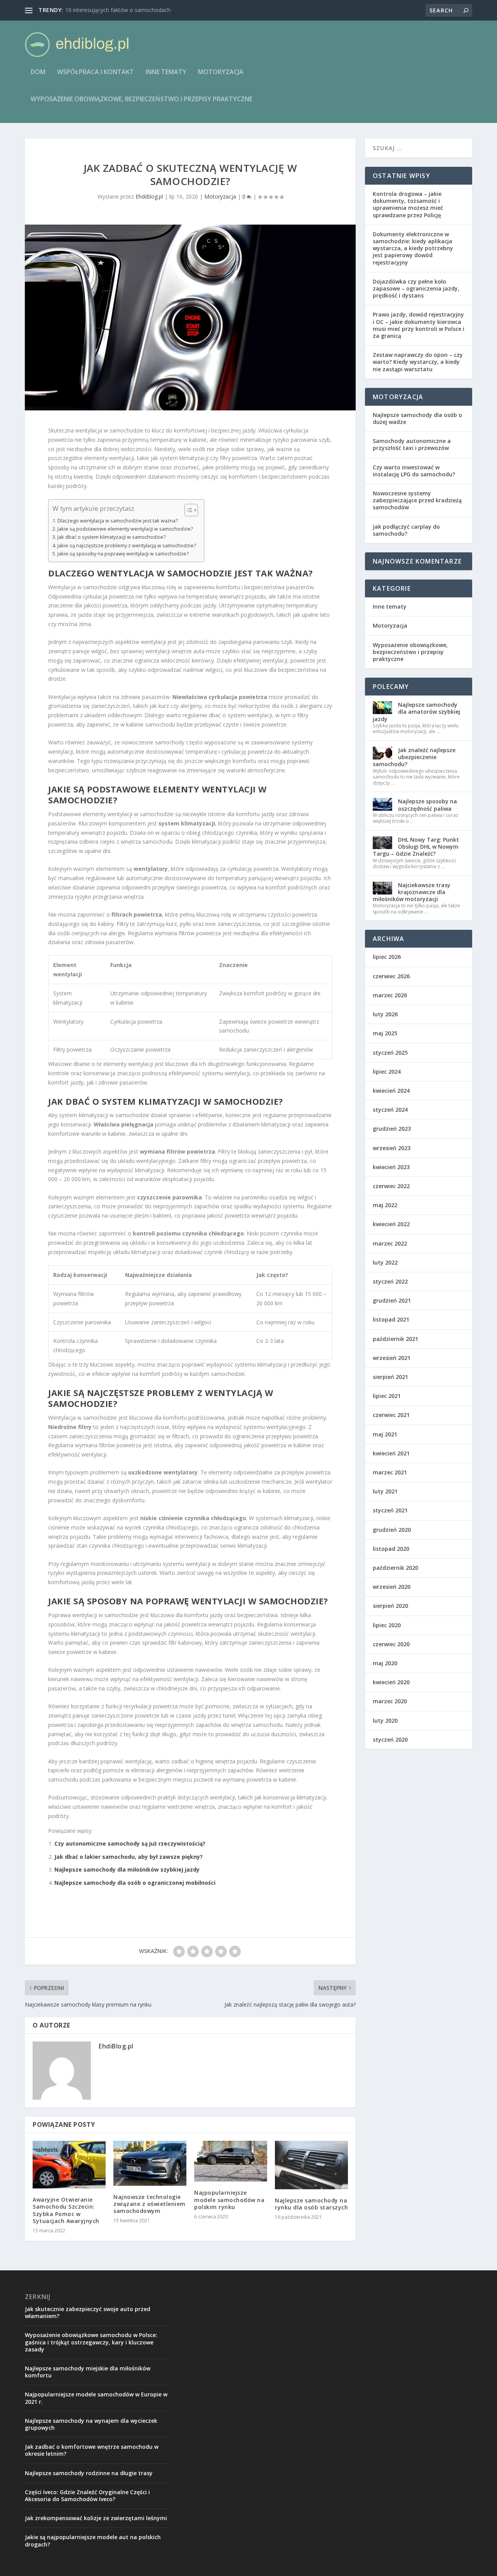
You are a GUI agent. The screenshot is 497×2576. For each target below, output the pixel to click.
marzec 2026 (390, 995)
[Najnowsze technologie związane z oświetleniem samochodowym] (150, 2163)
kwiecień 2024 (391, 1091)
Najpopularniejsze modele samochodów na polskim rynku (229, 2200)
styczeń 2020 (390, 1740)
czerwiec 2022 (391, 1186)
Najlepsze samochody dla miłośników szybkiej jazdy (127, 1869)
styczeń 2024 (390, 1110)
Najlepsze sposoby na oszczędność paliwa (427, 805)
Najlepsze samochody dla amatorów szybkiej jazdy (416, 712)
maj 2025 (385, 1033)
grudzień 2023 (392, 1129)
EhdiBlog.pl (149, 196)
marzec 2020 (390, 1701)
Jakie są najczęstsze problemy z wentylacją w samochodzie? (127, 546)
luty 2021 (385, 1491)
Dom (38, 72)
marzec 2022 (390, 1243)
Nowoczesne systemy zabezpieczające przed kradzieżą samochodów (417, 500)
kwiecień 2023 (391, 1167)
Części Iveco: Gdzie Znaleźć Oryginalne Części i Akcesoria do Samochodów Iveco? (87, 2496)
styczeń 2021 (390, 1510)
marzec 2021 (390, 1472)
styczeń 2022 (390, 1281)
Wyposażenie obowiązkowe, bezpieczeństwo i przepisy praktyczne (142, 99)
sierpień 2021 (390, 1377)
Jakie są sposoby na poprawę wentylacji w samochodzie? (123, 554)
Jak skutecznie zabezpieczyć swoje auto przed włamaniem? (88, 2312)
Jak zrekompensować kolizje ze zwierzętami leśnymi (96, 2518)
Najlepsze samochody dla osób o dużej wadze (417, 418)
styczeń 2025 (390, 1053)
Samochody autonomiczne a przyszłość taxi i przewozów (412, 444)
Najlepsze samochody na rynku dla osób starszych (311, 2204)
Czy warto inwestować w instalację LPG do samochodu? (414, 471)
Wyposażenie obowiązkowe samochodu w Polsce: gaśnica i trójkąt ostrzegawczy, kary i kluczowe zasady (91, 2342)
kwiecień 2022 (391, 1224)
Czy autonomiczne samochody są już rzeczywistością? (130, 1843)
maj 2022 (385, 1205)
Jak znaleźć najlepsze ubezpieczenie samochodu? (414, 757)
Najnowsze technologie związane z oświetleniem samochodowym (149, 2204)
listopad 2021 (391, 1319)
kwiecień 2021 (391, 1453)
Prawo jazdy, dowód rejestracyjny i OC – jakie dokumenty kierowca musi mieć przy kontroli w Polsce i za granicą (419, 325)
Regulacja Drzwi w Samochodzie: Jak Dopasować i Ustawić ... (142, 10)
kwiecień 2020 (391, 1682)
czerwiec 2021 (391, 1415)
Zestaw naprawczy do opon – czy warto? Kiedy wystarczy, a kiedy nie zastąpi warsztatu (418, 362)
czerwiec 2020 (391, 1644)
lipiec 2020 (387, 1625)
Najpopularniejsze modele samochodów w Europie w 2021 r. (96, 2398)
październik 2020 (395, 1568)
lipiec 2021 (387, 1396)
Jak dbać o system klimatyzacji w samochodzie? (112, 537)
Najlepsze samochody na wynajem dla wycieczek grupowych (91, 2424)
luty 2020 (385, 1721)
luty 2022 (385, 1262)
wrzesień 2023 (392, 1148)
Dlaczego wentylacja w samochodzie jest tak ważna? (118, 521)
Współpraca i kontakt (96, 72)
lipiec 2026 (387, 957)
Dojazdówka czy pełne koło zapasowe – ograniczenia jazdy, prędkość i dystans (416, 288)
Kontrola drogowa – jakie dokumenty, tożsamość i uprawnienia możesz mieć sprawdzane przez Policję (408, 204)
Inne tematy (166, 72)
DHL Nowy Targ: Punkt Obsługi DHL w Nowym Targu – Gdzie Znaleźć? (416, 847)
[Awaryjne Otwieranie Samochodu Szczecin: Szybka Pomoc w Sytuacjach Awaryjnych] (69, 2165)
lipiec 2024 (387, 1072)
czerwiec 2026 (391, 976)
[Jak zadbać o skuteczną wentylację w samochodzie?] (190, 317)
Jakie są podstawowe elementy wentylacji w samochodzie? (125, 529)
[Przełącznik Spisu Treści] (187, 510)
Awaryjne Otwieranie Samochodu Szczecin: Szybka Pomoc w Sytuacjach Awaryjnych (66, 2210)
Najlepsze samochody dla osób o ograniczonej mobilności (135, 1883)
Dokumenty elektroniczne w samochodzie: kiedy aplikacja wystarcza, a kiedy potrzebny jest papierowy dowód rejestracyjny (413, 248)
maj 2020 (385, 1663)
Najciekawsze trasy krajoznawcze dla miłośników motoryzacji (412, 892)
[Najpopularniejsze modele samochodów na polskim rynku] (231, 2161)
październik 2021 (395, 1339)
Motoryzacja (221, 72)
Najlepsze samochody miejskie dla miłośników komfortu (88, 2372)
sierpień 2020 (390, 1606)
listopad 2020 (391, 1549)
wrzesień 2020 (392, 1587)
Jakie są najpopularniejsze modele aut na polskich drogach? (93, 2541)
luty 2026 (385, 1014)
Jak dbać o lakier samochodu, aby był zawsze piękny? (129, 1857)
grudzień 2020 (392, 1530)
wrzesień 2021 (392, 1358)
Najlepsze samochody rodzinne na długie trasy (89, 2473)
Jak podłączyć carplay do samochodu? (406, 530)
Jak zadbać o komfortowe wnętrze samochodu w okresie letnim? (92, 2450)
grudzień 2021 (392, 1300)
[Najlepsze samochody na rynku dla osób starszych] (311, 2165)
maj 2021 (385, 1434)
